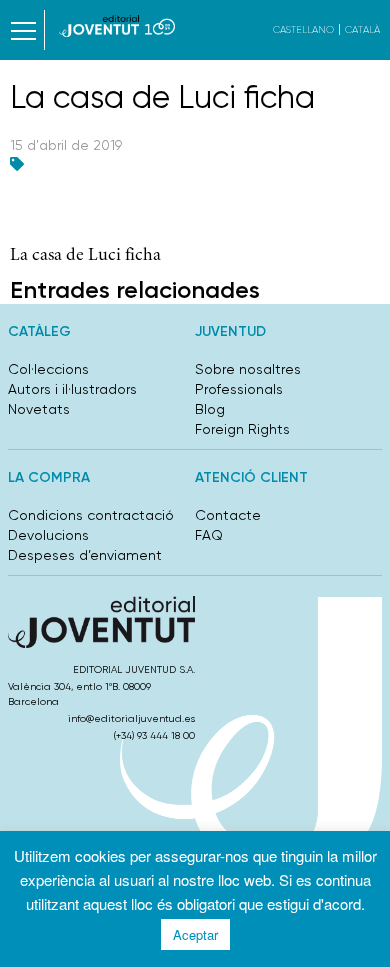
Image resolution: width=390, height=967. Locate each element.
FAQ (209, 535)
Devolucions (48, 535)
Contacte (228, 515)
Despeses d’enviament (85, 555)
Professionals (239, 389)
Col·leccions (48, 369)
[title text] (117, 26)
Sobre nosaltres (248, 369)
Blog (210, 409)
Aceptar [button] (195, 934)
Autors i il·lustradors (72, 389)
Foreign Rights (242, 429)
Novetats (39, 409)
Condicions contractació (91, 515)
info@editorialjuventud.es (131, 718)
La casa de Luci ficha (85, 255)
